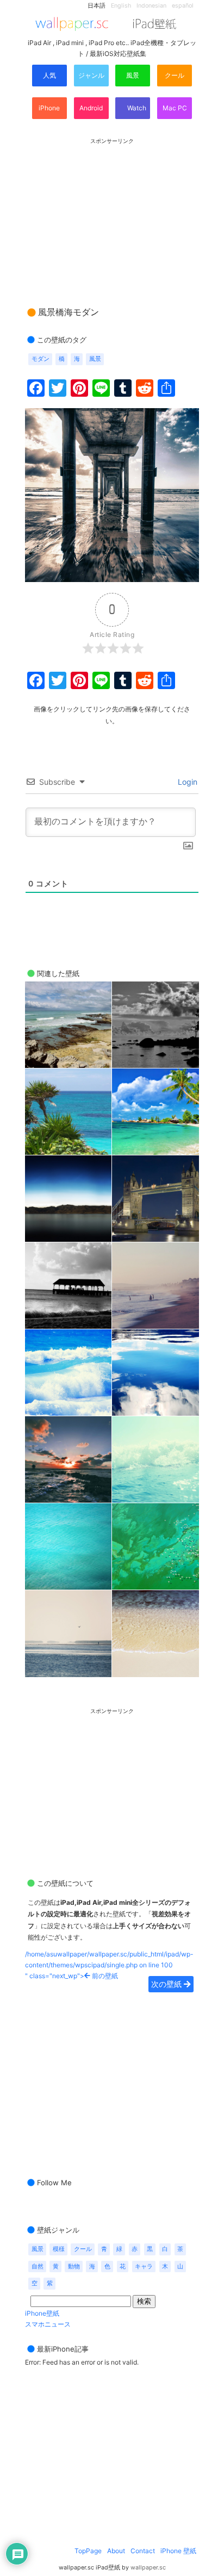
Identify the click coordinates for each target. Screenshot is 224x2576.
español (183, 6)
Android (91, 108)
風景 (133, 75)
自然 (38, 2266)
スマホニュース (48, 2324)
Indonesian (151, 6)
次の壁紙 (167, 1984)
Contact (143, 2551)
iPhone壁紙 (42, 2313)
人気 (49, 75)
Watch (136, 108)
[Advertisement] (112, 212)
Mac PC (175, 108)
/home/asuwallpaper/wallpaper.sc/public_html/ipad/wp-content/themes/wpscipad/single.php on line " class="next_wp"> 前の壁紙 (109, 1965)
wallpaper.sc (148, 2568)
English (121, 6)
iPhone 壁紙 (178, 2551)
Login (186, 782)
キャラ (144, 2266)
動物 (74, 2266)
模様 (59, 2249)
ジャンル (91, 75)
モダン (41, 359)
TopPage (88, 2551)
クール (175, 75)
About (116, 2551)
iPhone (49, 108)
